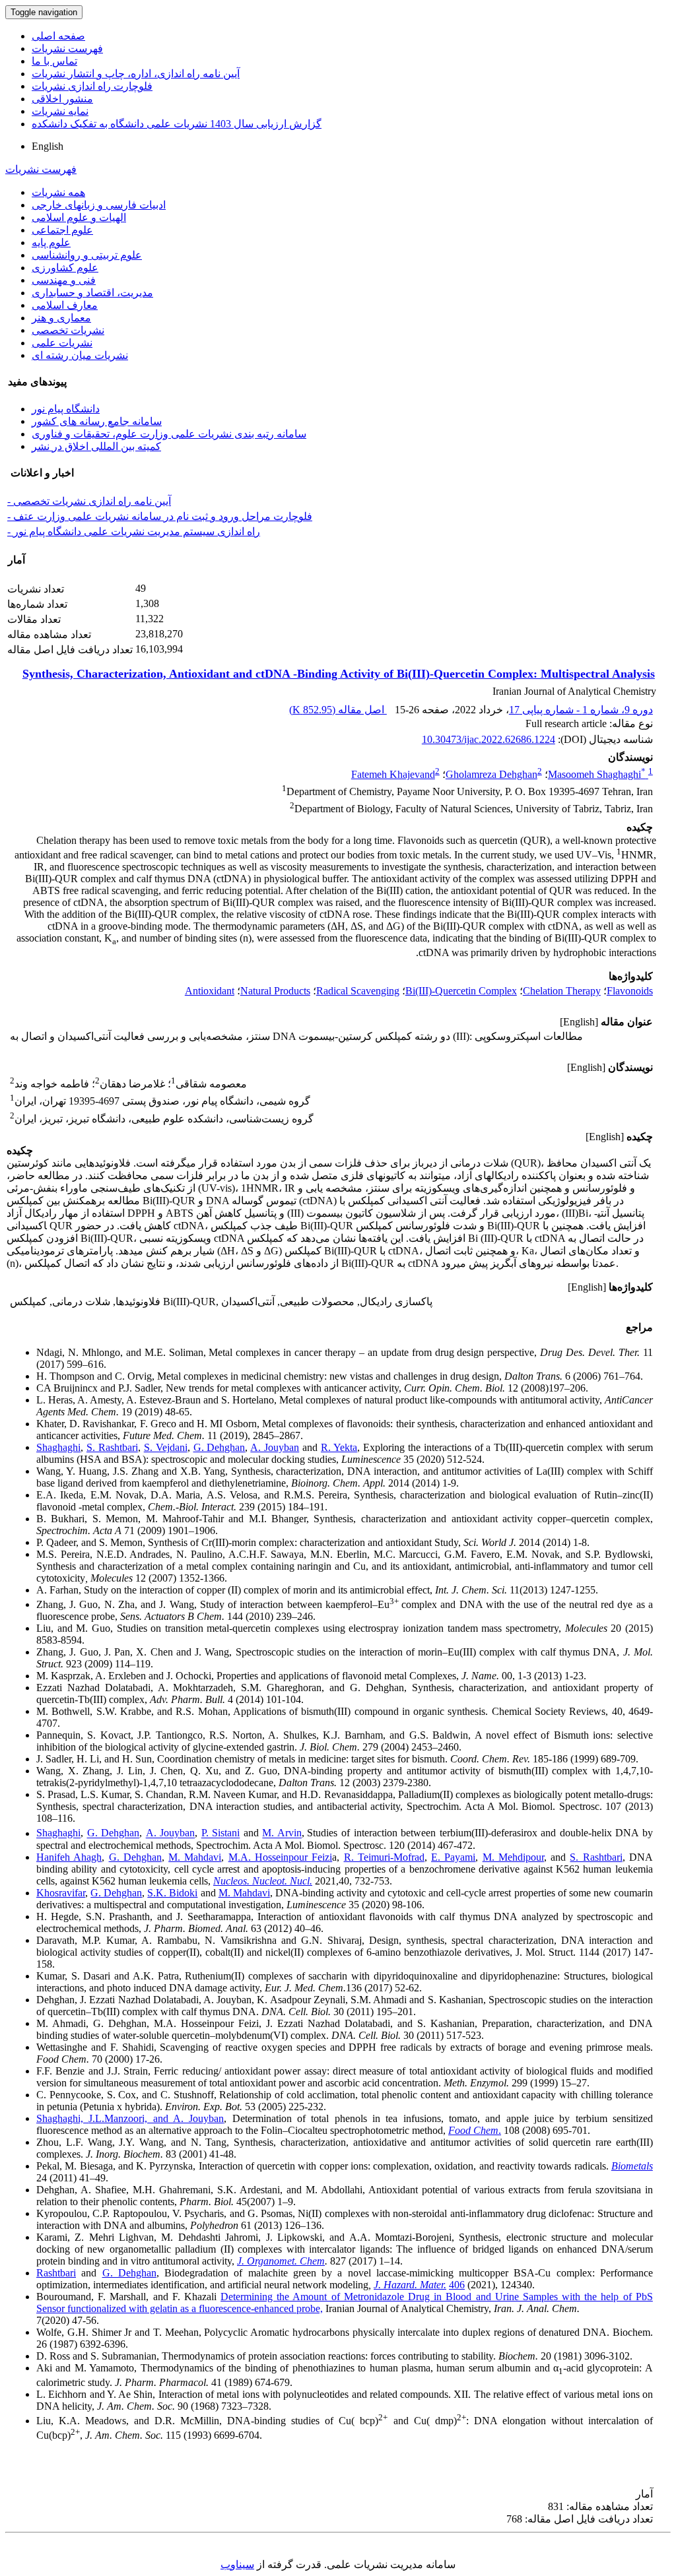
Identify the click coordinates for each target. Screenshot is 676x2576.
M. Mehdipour (513, 1857)
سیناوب (237, 2564)
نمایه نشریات (60, 111)
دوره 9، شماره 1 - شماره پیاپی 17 (581, 710)
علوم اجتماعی (62, 230)
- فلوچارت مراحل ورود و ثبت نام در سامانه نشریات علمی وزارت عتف (160, 516)
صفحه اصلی (58, 36)
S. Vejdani (166, 1447)
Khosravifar (61, 1893)
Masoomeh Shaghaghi (597, 774)
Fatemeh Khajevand (393, 774)
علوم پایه (51, 242)
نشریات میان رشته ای (80, 355)
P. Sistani (221, 1833)
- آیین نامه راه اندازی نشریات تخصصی (89, 501)
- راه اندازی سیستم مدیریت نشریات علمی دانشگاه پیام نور (134, 531)
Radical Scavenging (358, 991)
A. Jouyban (275, 1447)
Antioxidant (210, 991)
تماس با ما (54, 61)
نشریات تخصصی (68, 330)
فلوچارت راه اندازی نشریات (92, 86)
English (48, 146)
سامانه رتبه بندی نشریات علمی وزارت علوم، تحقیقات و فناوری (169, 434)
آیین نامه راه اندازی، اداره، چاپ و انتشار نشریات (136, 74)
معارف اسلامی (65, 305)
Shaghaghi (58, 1447)
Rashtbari (56, 2273)
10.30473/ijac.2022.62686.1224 (489, 739)
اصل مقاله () (338, 710)
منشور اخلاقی (62, 99)
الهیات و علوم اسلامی (79, 217)
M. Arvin (282, 1833)
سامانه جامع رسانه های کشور (97, 421)
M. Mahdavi (195, 1857)
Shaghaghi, (62, 2118)
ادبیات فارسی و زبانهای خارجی (99, 205)
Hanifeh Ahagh (69, 1857)
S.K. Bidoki (172, 1893)
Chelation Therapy (562, 991)
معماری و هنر (61, 318)
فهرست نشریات (67, 48)
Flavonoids (630, 991)
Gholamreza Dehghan (491, 774)
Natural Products (275, 991)
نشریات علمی (62, 343)
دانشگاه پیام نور (66, 409)
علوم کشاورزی (65, 268)
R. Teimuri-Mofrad (384, 1857)
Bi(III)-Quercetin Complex (461, 991)
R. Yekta (339, 1447)
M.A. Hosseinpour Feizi (281, 1857)
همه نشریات (58, 192)
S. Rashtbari (112, 1447)
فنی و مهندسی (64, 280)
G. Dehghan (220, 1447)
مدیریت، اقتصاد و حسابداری (92, 293)
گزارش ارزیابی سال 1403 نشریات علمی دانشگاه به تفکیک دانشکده (177, 124)
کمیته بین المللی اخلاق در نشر (96, 446)
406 (457, 2285)
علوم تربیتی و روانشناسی (87, 255)
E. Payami (453, 1857)
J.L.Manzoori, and (131, 2118)
